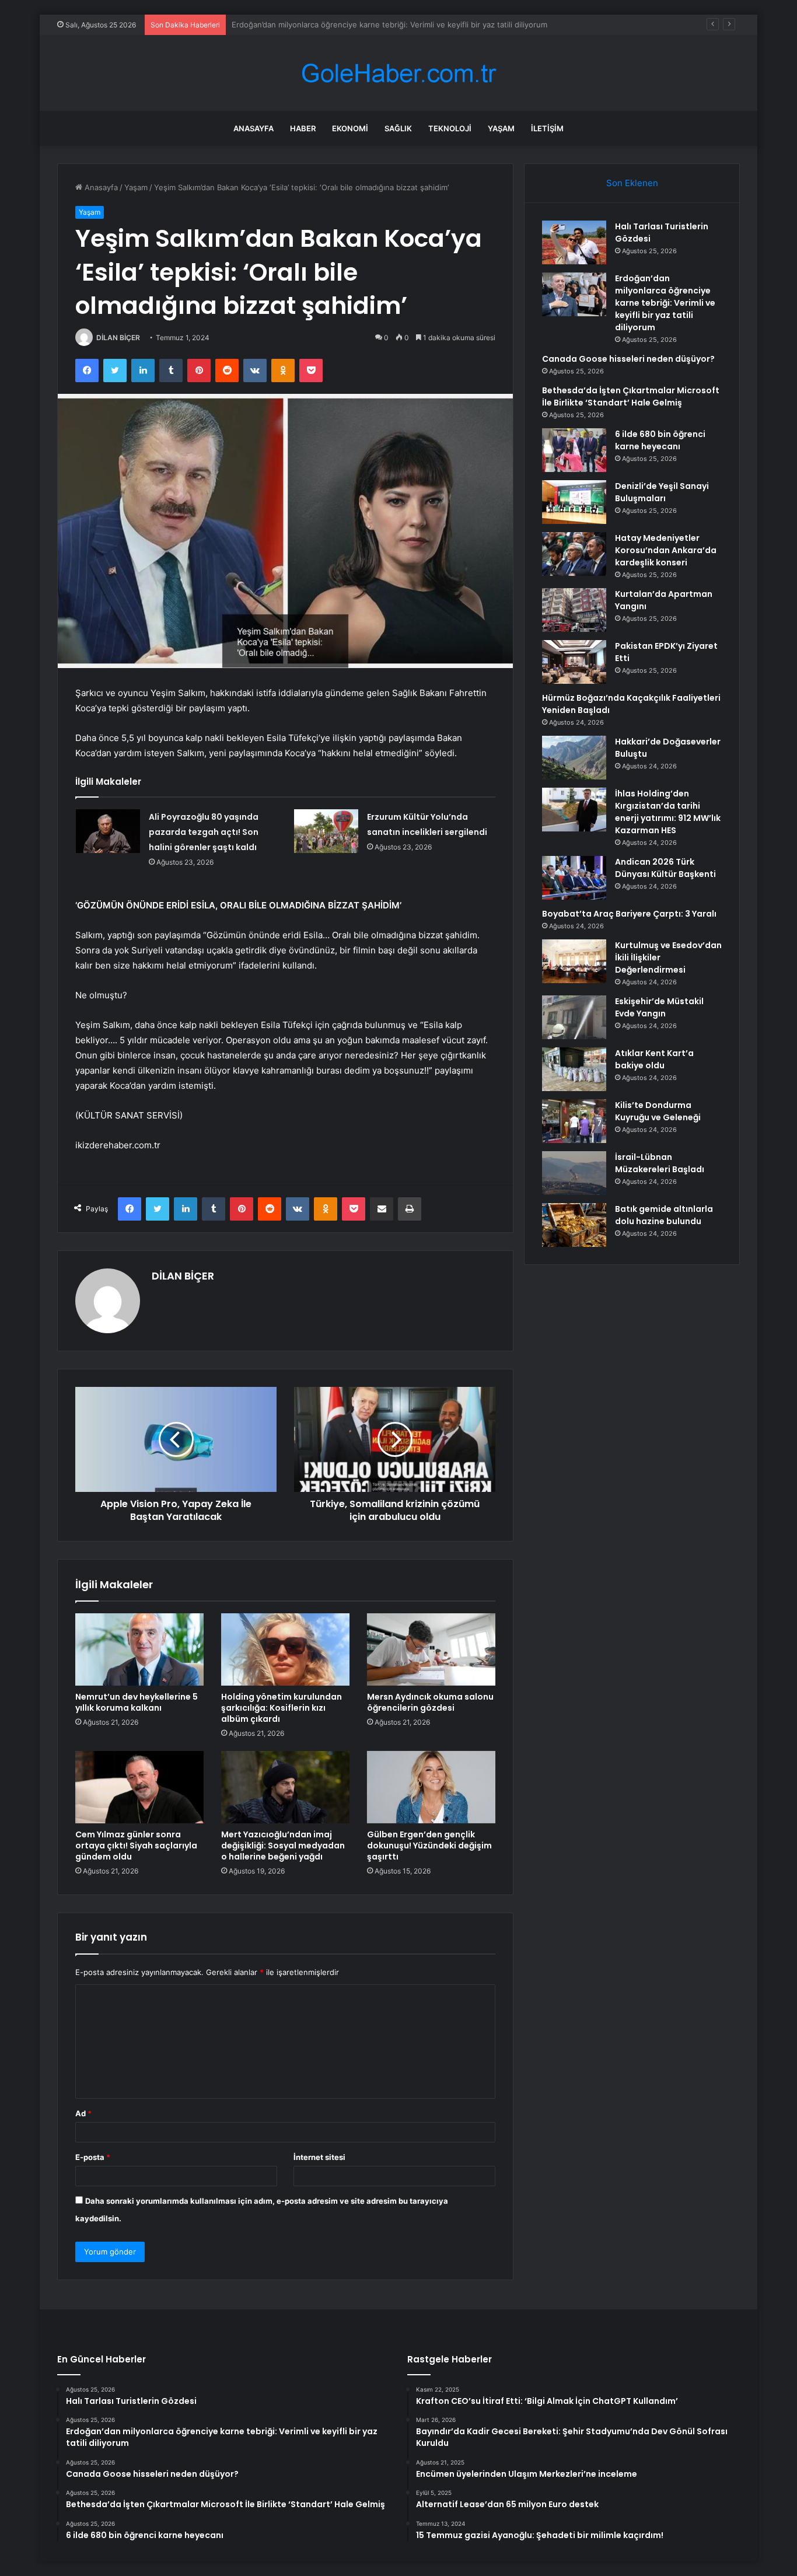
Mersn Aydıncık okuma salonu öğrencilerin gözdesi (430, 1702)
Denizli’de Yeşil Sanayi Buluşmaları (662, 492)
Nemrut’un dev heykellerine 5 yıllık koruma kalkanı (137, 1702)
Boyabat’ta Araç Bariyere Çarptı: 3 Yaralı (629, 914)
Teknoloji (450, 128)
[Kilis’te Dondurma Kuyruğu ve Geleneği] (574, 1121)
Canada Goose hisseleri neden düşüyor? (305, 25)
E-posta (93, 2157)
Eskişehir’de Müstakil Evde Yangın (659, 1007)
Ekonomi (350, 128)
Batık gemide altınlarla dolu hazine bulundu (664, 1215)
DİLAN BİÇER (118, 338)
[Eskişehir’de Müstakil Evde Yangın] (574, 1017)
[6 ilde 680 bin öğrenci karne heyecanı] (574, 450)
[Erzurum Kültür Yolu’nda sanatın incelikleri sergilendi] (326, 831)
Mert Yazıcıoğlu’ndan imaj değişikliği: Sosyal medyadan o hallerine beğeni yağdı (283, 1846)
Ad (83, 2113)
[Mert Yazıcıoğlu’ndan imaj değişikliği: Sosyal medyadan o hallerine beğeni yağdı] (285, 1787)
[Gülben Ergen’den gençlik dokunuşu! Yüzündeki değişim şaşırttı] (431, 1787)
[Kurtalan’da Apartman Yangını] (574, 610)
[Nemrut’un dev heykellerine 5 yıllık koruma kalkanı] (139, 1649)
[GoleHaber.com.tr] (398, 73)
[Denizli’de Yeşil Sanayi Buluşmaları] (574, 502)
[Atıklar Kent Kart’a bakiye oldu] (574, 1069)
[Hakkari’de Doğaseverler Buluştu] (574, 758)
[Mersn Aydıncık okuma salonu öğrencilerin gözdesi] (431, 1649)
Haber (303, 128)
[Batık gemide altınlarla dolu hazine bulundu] (574, 1225)
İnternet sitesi (319, 2157)
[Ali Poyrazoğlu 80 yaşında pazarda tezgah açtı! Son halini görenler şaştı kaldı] (108, 831)
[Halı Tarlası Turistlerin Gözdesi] (574, 242)
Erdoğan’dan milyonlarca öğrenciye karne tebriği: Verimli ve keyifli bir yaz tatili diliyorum (665, 303)
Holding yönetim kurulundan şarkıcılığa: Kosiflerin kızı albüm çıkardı (282, 1708)
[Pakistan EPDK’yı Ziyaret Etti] (574, 662)
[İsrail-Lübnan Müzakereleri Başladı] (574, 1173)
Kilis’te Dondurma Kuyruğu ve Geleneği (658, 1111)
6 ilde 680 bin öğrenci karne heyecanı (660, 440)
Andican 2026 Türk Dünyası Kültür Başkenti (665, 868)
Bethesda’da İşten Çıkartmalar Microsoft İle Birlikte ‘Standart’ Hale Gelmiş (631, 396)
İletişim (547, 128)
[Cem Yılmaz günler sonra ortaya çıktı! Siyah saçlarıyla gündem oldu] (139, 1787)
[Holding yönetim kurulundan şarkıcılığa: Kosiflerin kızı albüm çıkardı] (285, 1649)
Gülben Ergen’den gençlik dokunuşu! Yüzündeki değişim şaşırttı (429, 1846)
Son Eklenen (632, 183)
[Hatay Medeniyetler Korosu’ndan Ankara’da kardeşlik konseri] (574, 554)
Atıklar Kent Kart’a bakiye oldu (654, 1059)
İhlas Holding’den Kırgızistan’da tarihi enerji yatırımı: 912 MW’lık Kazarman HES (668, 812)
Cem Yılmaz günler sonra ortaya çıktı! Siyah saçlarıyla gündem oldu (136, 1846)
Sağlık (398, 128)
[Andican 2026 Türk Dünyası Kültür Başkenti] (574, 878)
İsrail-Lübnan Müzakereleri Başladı (660, 1163)
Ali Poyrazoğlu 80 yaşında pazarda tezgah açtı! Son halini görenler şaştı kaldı (204, 832)
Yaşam (501, 128)
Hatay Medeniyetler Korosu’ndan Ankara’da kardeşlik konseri (666, 550)
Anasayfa (254, 128)
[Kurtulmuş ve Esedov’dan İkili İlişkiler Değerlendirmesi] (574, 961)
